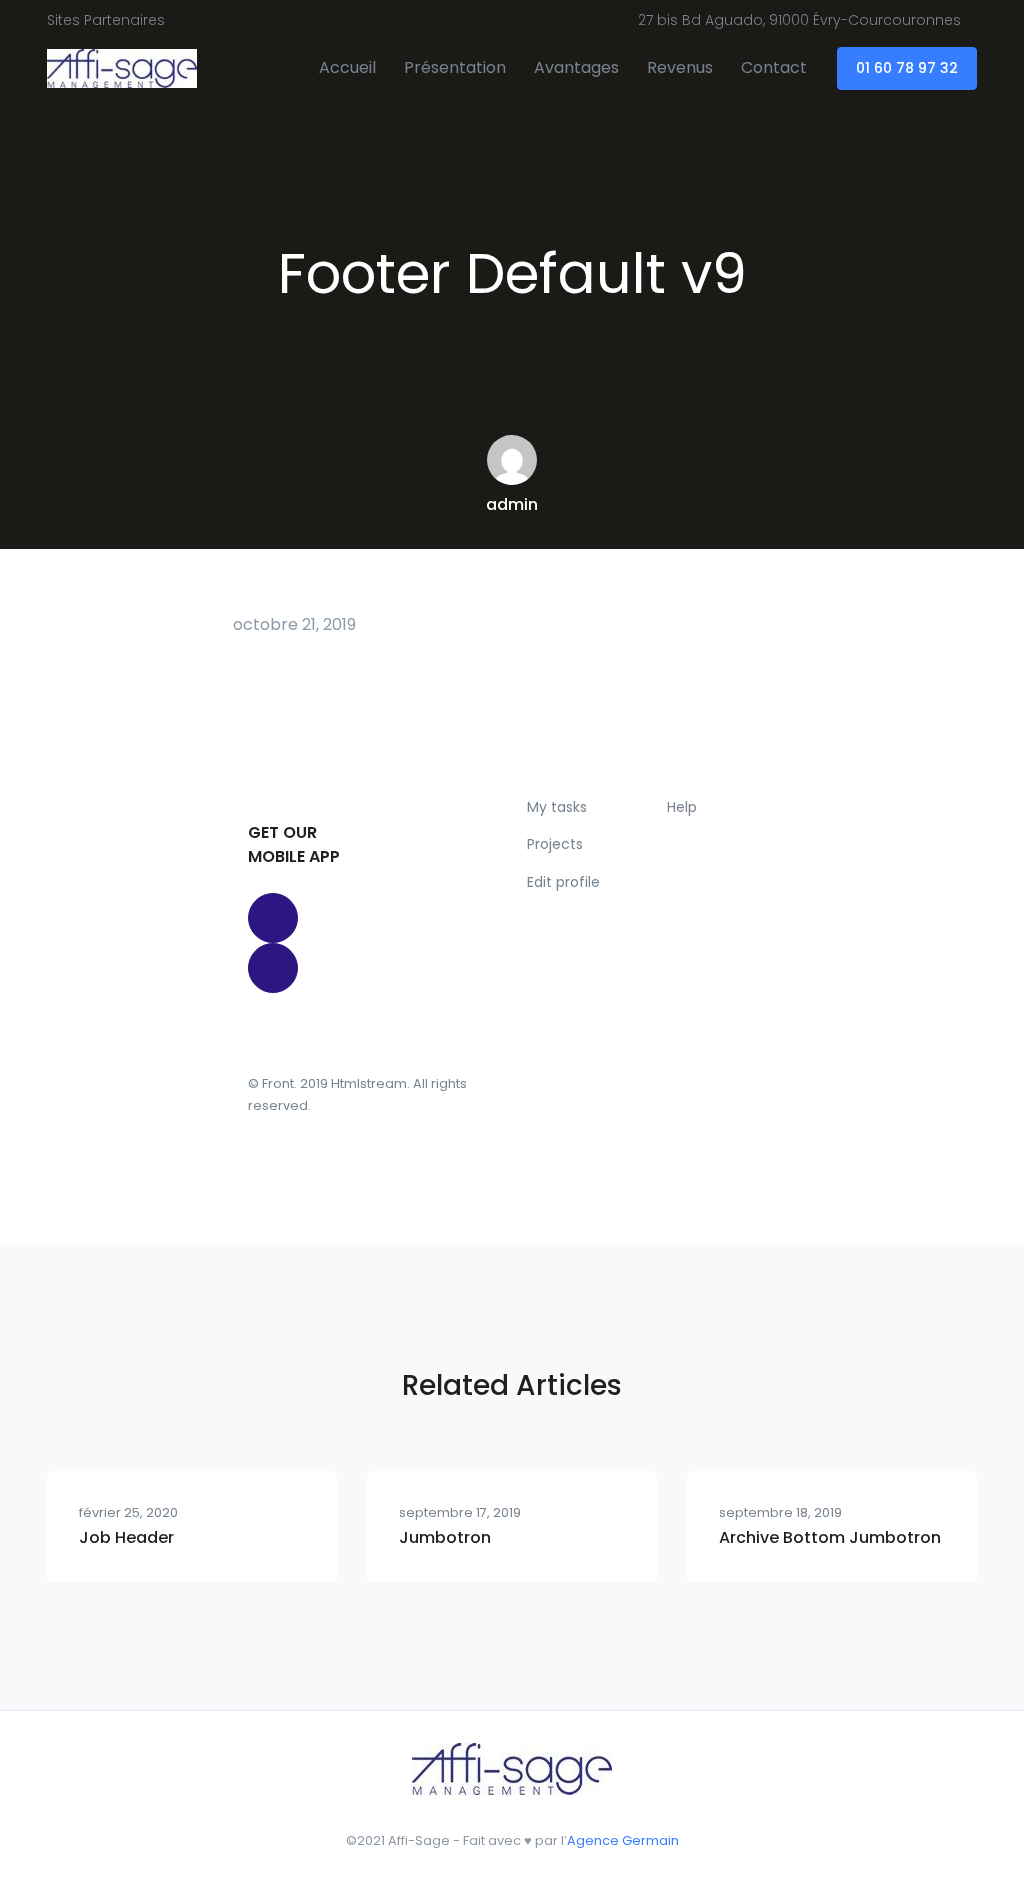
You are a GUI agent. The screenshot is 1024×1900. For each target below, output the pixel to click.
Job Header (126, 1537)
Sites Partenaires (106, 20)
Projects (555, 844)
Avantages (576, 67)
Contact (774, 67)
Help (682, 807)
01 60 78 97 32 (907, 68)
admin (512, 504)
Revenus (680, 67)
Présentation (455, 67)
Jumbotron (445, 1537)
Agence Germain (623, 1840)
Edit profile (563, 882)
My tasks (557, 807)
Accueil (347, 67)
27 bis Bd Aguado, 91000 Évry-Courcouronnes (799, 20)
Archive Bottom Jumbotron (830, 1537)
